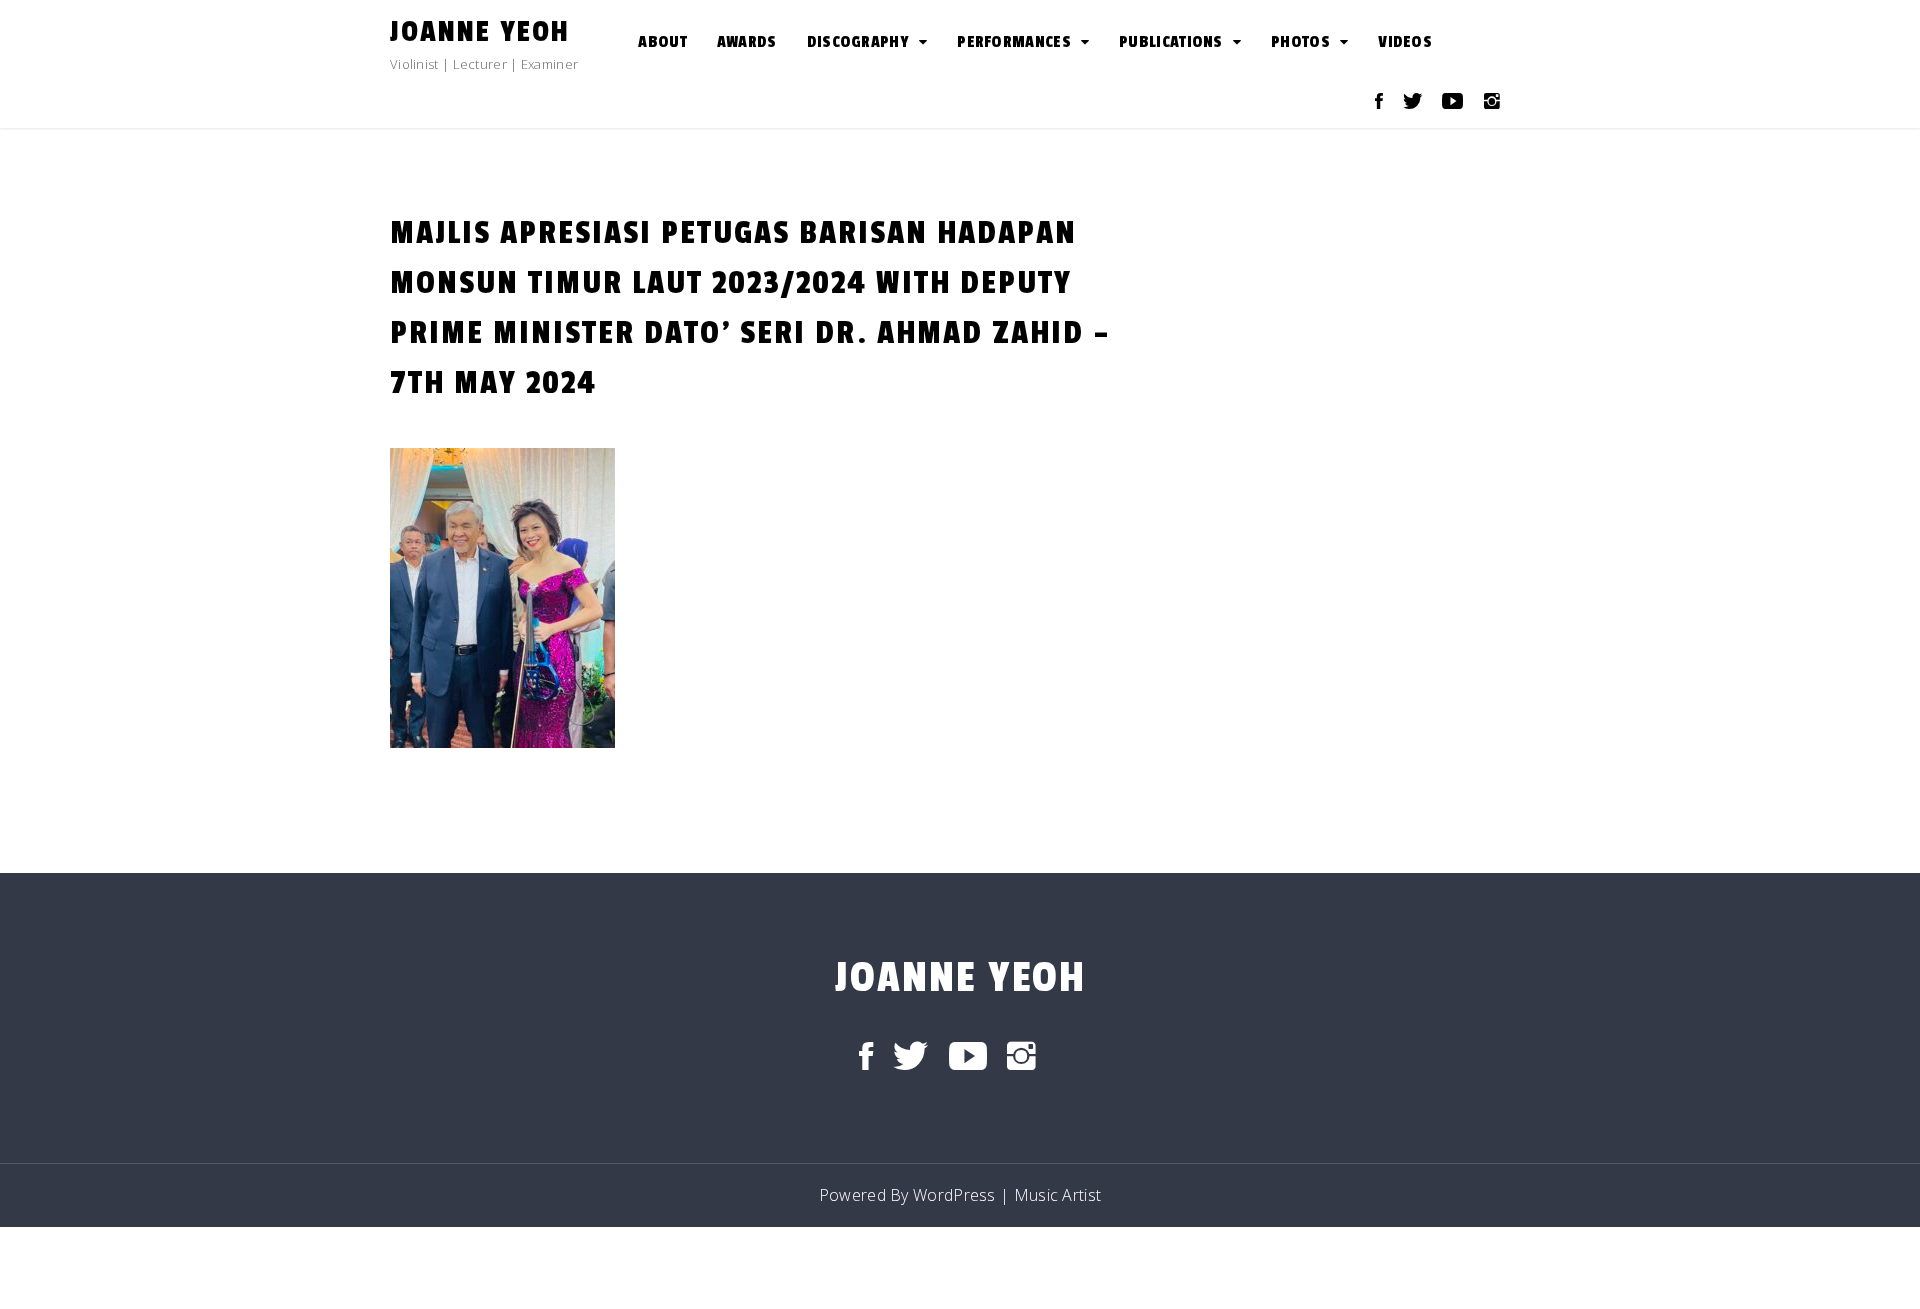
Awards (747, 42)
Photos (1300, 42)
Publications (1171, 42)
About (662, 42)
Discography (858, 42)
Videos (1405, 42)
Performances (1014, 42)
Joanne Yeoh (480, 32)
